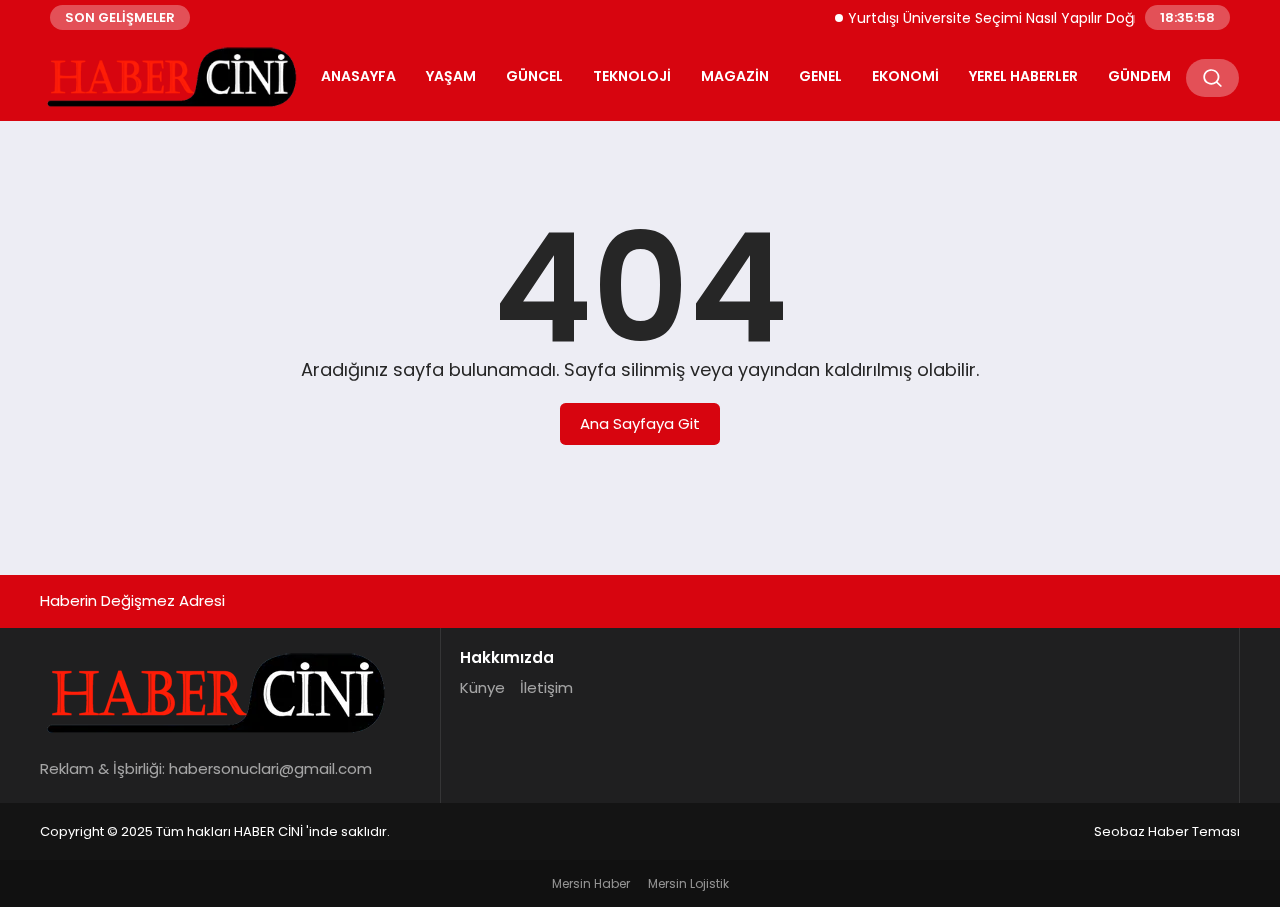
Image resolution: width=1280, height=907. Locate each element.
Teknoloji (632, 76)
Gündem (1139, 76)
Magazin (735, 76)
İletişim (546, 687)
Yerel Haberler (1023, 76)
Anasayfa (358, 76)
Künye (482, 687)
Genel (820, 76)
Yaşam (451, 76)
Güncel (534, 76)
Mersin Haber (591, 883)
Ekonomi (905, 76)
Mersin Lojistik (688, 883)
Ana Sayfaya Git (640, 423)
